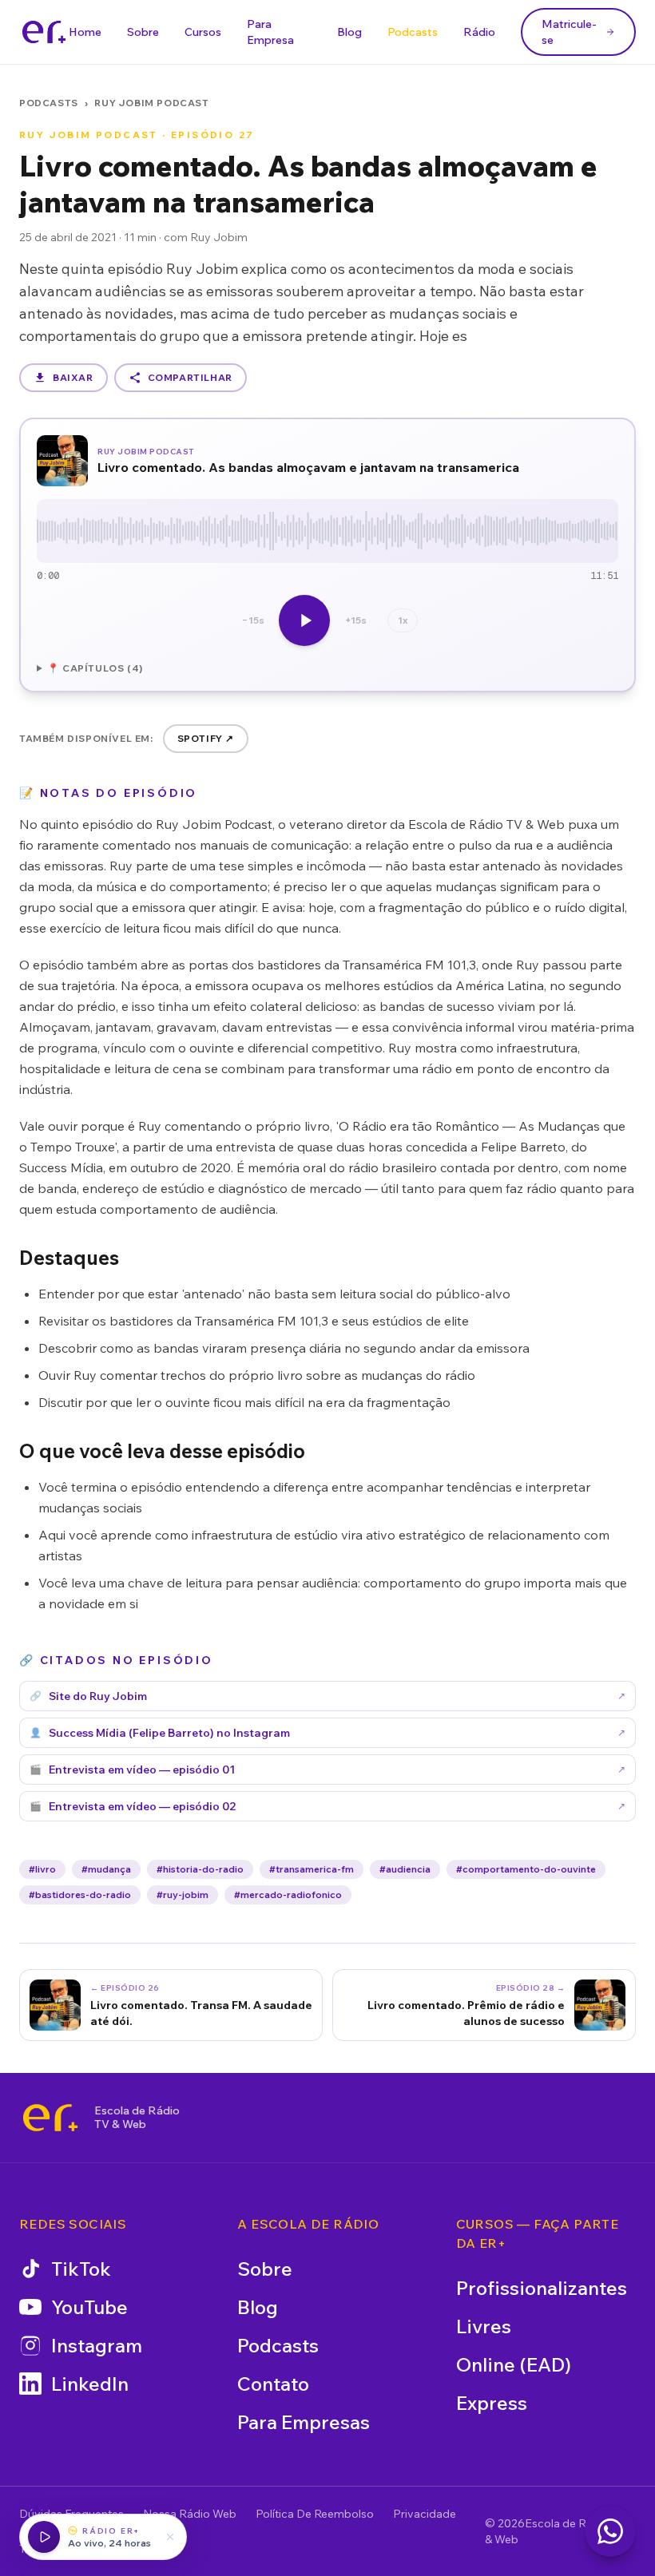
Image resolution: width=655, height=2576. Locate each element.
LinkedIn (90, 2384)
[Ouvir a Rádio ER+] (44, 2537)
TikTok (81, 2269)
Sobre (143, 32)
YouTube (89, 2307)
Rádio (479, 32)
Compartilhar (190, 377)
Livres (484, 2326)
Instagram (97, 2345)
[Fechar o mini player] (170, 2537)
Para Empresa (270, 32)
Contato (273, 2384)
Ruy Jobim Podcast (151, 103)
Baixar (73, 377)
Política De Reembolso (315, 2514)
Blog (349, 32)
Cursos (203, 32)
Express (492, 2403)
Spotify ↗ (206, 738)
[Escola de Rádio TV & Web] (50, 2118)
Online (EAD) (514, 2364)
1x (403, 620)
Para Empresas (304, 2422)
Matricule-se (569, 32)
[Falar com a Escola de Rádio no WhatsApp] (610, 2531)
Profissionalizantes (542, 2288)
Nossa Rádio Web (190, 2514)
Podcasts (413, 32)
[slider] (327, 531)
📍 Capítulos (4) (95, 668)
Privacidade (425, 2514)
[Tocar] (304, 620)
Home (85, 32)
